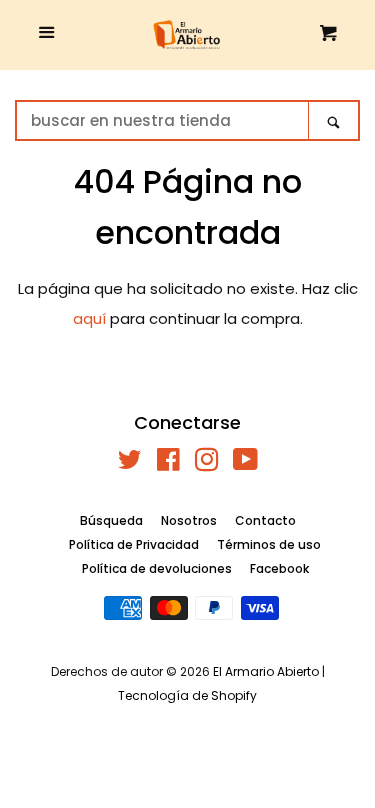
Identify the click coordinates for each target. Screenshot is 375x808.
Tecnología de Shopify (187, 695)
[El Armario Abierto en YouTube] (245, 463)
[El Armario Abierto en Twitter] (130, 463)
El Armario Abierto (266, 671)
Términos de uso (269, 544)
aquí (89, 318)
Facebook (279, 568)
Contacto (265, 520)
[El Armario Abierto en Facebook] (168, 463)
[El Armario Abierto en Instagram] (207, 463)
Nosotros (189, 520)
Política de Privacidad (134, 544)
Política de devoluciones (157, 568)
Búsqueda (111, 520)
